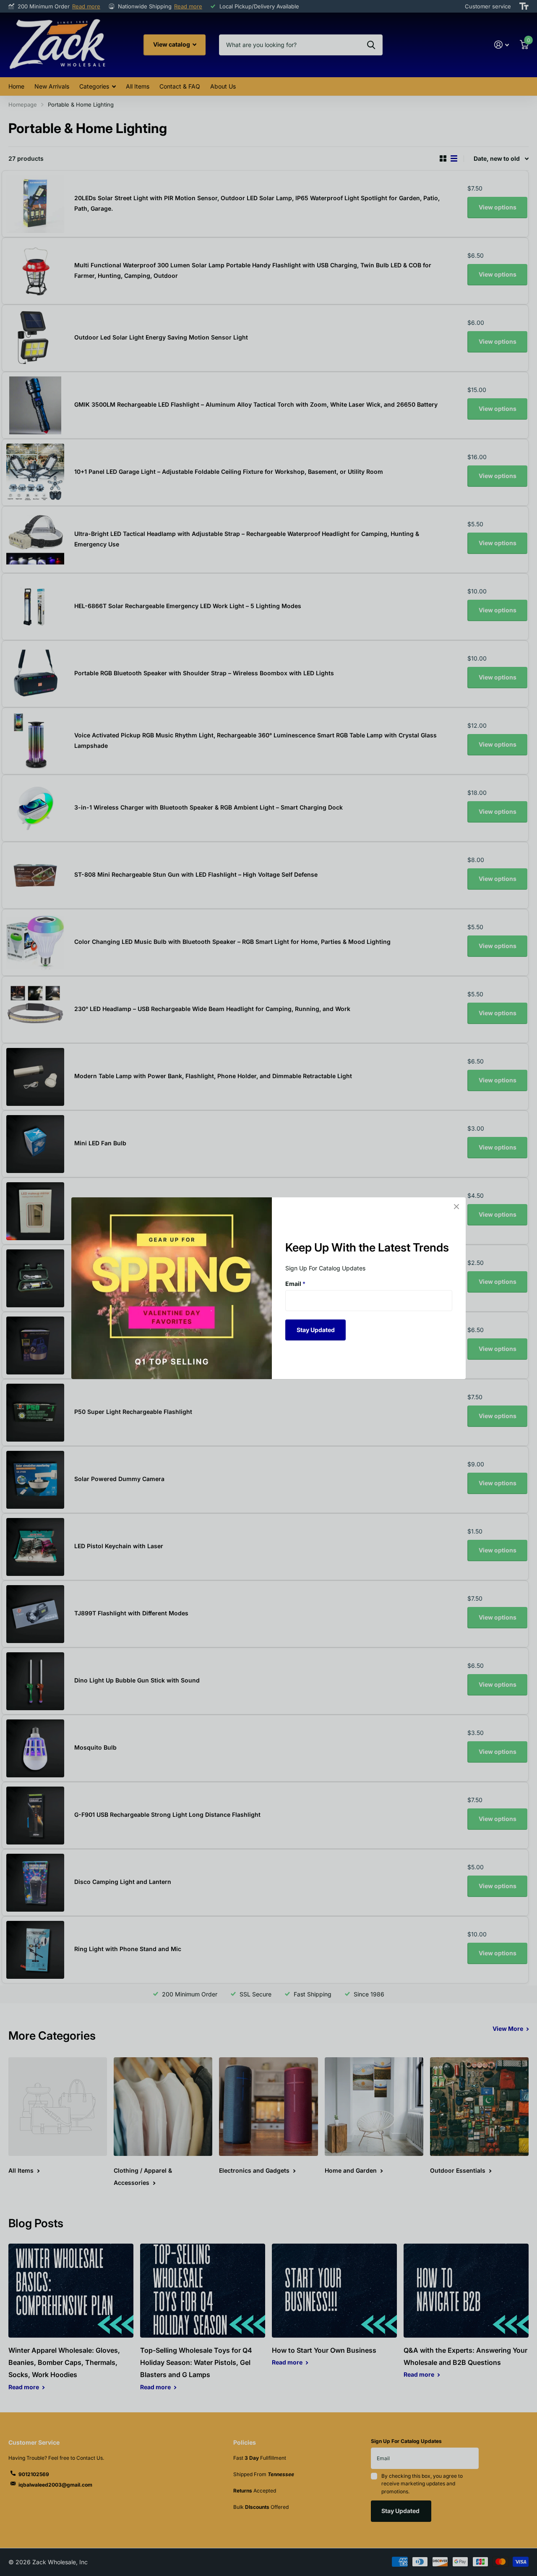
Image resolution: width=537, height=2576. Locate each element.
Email (295, 1284)
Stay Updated (316, 1329)
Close (456, 1207)
